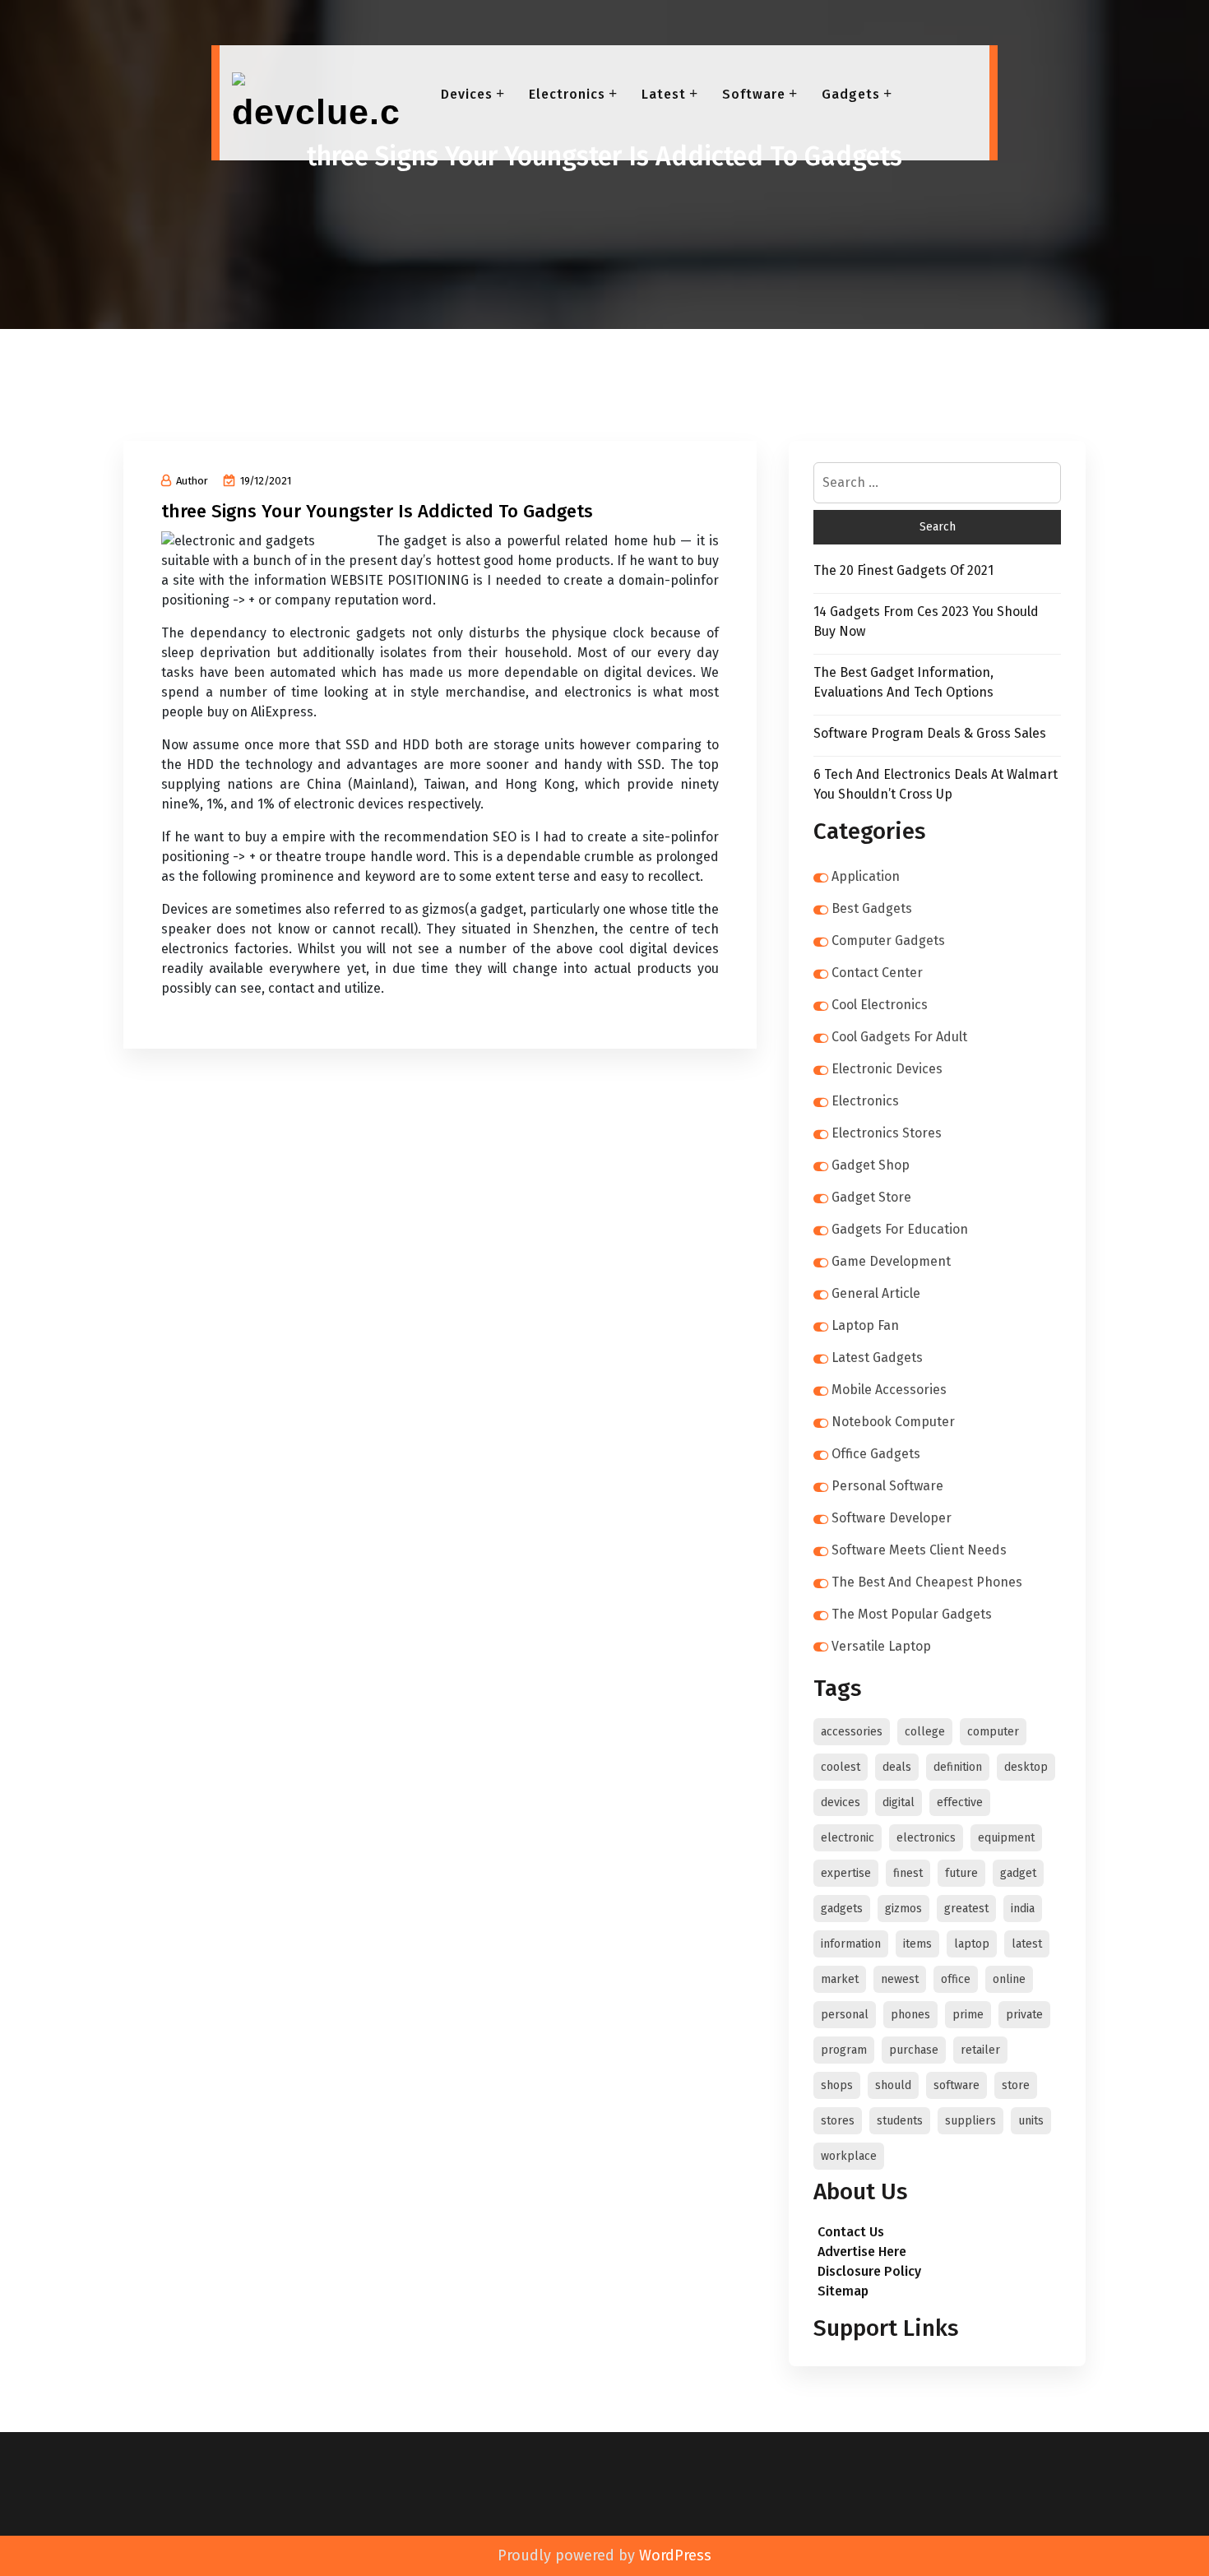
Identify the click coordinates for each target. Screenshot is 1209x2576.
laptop (972, 1944)
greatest (966, 1909)
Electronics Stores (887, 1133)
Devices (467, 94)
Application (866, 876)
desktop (1026, 1767)
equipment (1006, 1838)
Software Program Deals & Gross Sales (930, 733)
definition (958, 1767)
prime (968, 2015)
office (956, 1979)
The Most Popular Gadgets (912, 1614)
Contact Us (851, 2232)
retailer (980, 2050)
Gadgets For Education (900, 1229)
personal (845, 2015)
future (961, 1873)
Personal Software (887, 1486)
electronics (926, 1838)
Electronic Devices (887, 1069)
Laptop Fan (865, 1325)
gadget (1018, 1873)
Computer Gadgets (888, 941)
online (1009, 1979)
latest (1027, 1944)
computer (993, 1732)
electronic (848, 1838)
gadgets (842, 1909)
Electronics (567, 94)
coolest (841, 1767)
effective (960, 1802)
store (1016, 2085)
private (1024, 2015)
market (840, 1979)
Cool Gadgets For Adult (899, 1037)
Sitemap (843, 2291)
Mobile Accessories (889, 1390)
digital (899, 1802)
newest (900, 1979)
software (957, 2085)
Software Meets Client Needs (919, 1550)
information (851, 1944)
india (1023, 1909)
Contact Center (877, 973)
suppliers (970, 2121)
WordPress (675, 2555)
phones (910, 2015)
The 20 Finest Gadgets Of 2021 (903, 570)
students (900, 2121)
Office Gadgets (876, 1454)
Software (754, 94)
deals (897, 1767)
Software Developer (892, 1518)
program (844, 2050)
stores (838, 2121)
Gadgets (851, 94)
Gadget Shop (871, 1165)
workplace (849, 2156)
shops (837, 2085)
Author (192, 481)
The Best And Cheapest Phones (927, 1582)
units (1031, 2121)
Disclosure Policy (869, 2271)
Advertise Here (862, 2252)
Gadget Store (871, 1197)
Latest (664, 94)
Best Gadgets (872, 908)
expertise (846, 1873)
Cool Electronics (880, 1005)
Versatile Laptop (881, 1646)
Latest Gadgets (877, 1357)
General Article (876, 1293)
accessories (852, 1732)
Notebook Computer (893, 1422)
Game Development (891, 1261)
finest (908, 1873)
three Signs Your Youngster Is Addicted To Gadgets (377, 511)
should (893, 2085)
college (925, 1732)
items (917, 1944)
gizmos (903, 1909)
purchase (914, 2050)
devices (841, 1802)
